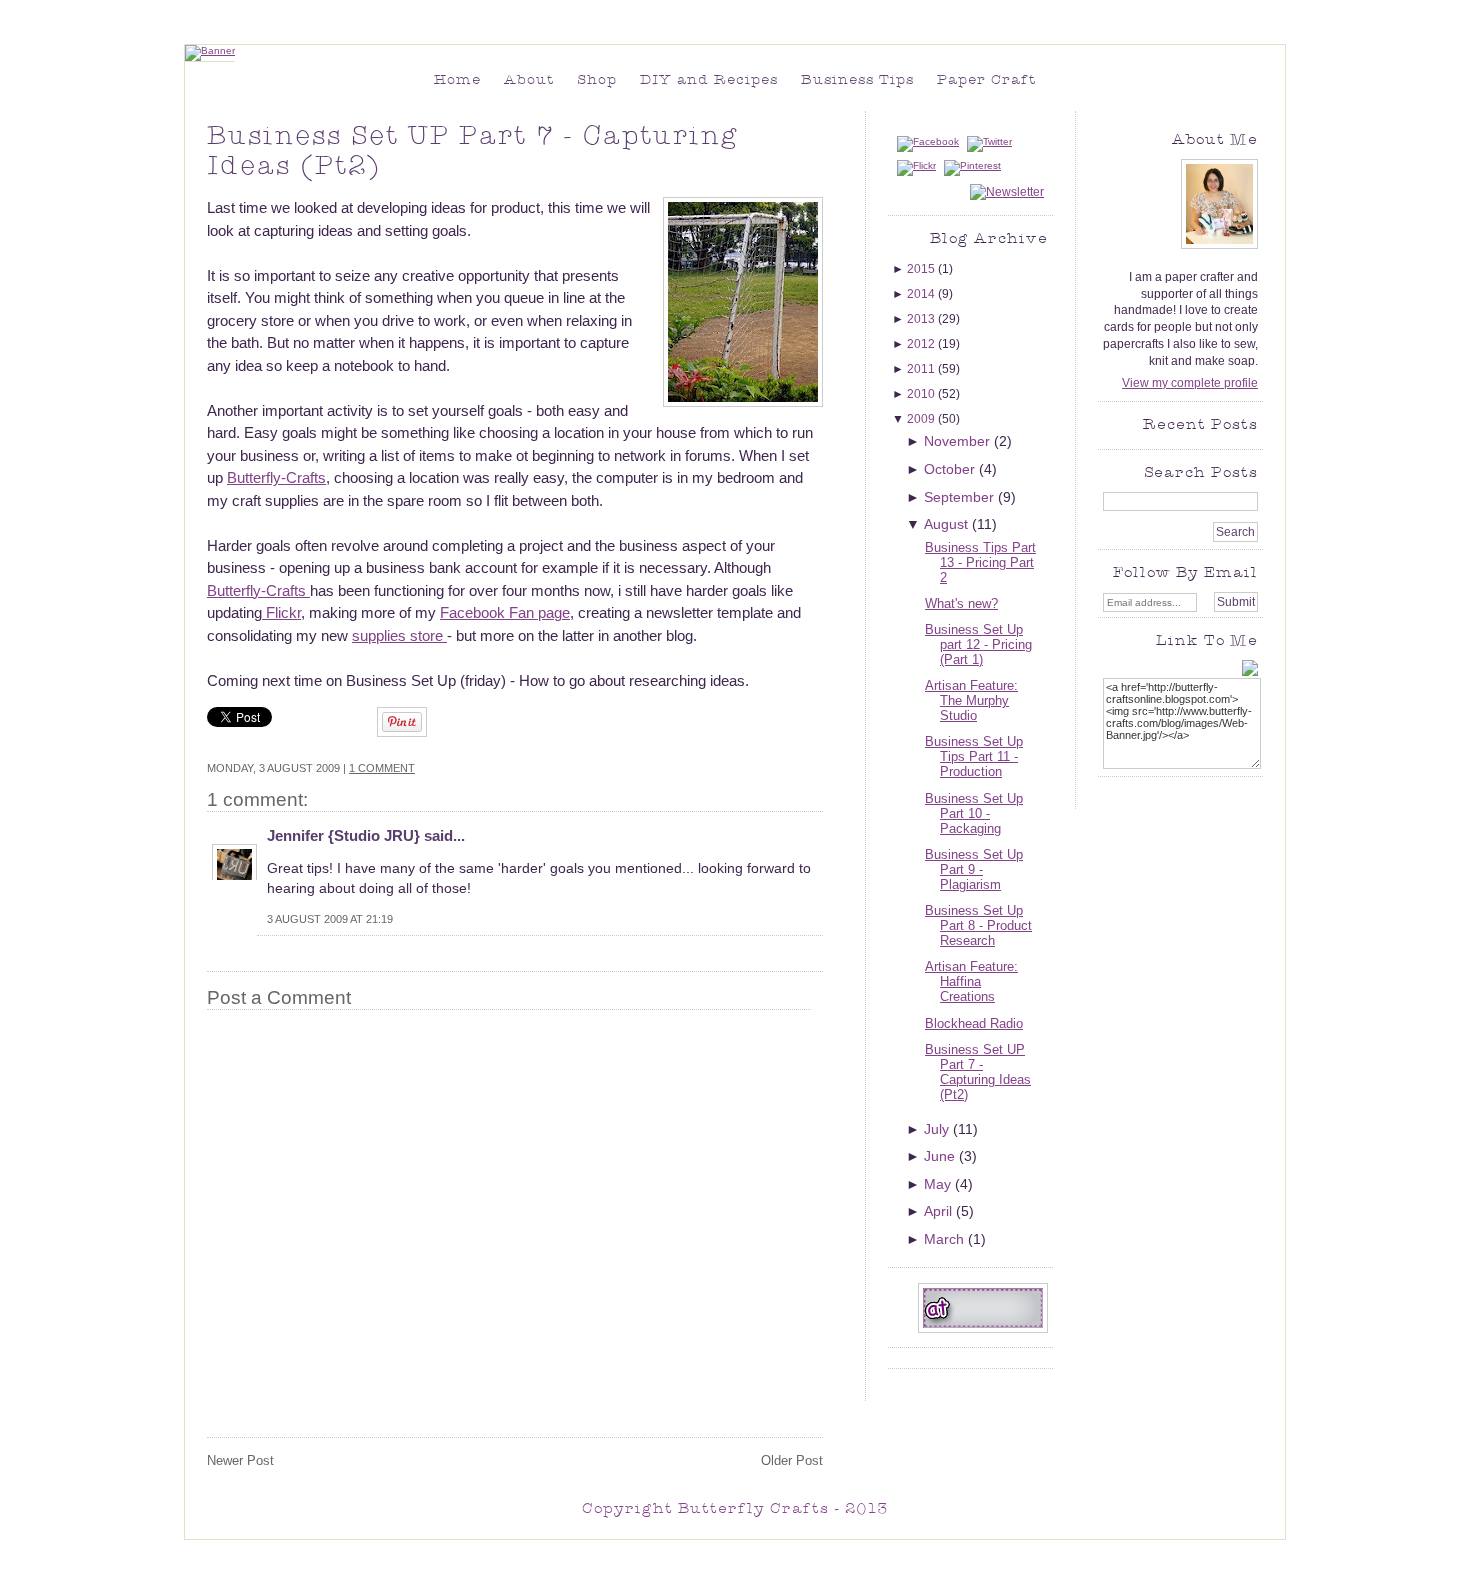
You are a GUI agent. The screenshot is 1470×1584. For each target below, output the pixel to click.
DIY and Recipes (709, 80)
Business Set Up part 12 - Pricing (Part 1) (978, 644)
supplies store (399, 635)
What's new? (961, 603)
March (946, 1239)
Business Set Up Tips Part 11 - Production (974, 756)
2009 (922, 419)
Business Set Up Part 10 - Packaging (974, 813)
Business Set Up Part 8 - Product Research (978, 925)
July (938, 1129)
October (951, 469)
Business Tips (857, 80)
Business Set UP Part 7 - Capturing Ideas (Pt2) (978, 1072)
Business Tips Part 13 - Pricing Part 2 (980, 562)
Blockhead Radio (974, 1023)
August (948, 524)
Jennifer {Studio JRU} (343, 835)
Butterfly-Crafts (276, 477)
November (959, 441)
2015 (922, 269)
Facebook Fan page (505, 612)
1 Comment (382, 768)
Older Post (792, 1460)
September (961, 497)
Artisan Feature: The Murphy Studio (971, 700)
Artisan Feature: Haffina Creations (971, 981)
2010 (922, 394)
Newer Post (240, 1460)
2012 (922, 344)
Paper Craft (986, 80)
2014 (922, 294)
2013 (922, 319)
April (940, 1211)
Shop (597, 80)
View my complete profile (1190, 383)
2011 (922, 369)
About (529, 80)
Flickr (281, 612)
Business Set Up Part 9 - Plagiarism (974, 869)
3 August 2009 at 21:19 (330, 919)
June (941, 1156)
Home (457, 80)
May (939, 1184)
